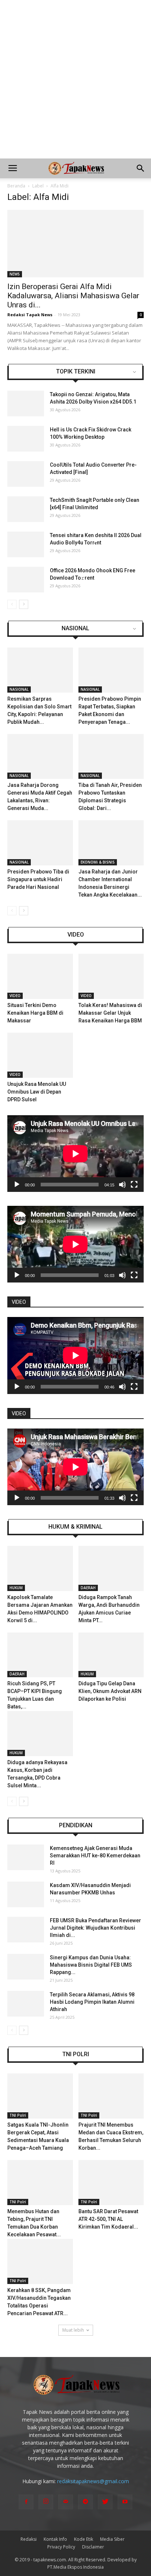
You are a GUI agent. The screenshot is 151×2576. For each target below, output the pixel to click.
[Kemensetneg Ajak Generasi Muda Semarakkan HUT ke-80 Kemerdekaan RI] (26, 1857)
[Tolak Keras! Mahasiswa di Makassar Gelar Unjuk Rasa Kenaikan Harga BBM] (111, 976)
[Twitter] (105, 2502)
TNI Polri (18, 2115)
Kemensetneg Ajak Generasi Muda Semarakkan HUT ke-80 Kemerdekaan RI (95, 1856)
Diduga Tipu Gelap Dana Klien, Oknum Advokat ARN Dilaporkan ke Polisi (110, 1691)
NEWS (15, 274)
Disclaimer (93, 2547)
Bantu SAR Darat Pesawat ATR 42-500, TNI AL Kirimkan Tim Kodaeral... (108, 2219)
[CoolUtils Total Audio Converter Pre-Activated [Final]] (26, 474)
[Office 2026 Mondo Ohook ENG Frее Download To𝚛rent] (26, 580)
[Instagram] (46, 2502)
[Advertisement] (75, 79)
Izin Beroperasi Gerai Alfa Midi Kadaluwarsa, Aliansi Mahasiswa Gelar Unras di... (73, 296)
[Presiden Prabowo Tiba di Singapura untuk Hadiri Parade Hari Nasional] (40, 843)
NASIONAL (75, 628)
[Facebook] (26, 2502)
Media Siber (112, 2539)
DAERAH (88, 1588)
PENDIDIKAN (76, 1825)
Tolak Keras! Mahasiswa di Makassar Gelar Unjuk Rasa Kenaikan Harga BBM (110, 1013)
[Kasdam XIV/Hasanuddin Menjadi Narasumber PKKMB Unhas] (26, 1894)
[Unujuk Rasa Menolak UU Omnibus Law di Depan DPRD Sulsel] (40, 1055)
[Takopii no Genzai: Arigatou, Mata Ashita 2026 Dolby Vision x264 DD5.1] (26, 404)
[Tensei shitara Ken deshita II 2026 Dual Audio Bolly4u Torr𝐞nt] (26, 544)
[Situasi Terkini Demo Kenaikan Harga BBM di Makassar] (40, 976)
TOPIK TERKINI (76, 372)
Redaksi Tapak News (30, 315)
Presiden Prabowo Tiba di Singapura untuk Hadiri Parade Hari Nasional (38, 879)
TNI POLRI (76, 2054)
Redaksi (29, 2539)
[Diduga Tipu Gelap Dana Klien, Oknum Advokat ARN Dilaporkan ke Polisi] (111, 1655)
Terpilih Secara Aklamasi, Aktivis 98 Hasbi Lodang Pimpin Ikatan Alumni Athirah (92, 2002)
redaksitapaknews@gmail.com (93, 2481)
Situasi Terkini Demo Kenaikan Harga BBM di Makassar (35, 1013)
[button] (141, 168)
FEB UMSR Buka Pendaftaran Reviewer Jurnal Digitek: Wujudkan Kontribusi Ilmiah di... (95, 1928)
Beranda (16, 186)
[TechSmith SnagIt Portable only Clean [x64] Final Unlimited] (26, 509)
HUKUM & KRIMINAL (75, 1527)
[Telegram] (85, 2502)
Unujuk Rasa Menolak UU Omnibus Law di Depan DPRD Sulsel (37, 1092)
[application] (75, 1154)
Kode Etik (84, 2539)
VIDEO (76, 935)
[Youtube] (125, 2502)
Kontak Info (55, 2539)
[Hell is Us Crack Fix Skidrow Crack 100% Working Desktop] (26, 439)
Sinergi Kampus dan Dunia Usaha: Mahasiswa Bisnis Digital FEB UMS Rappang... (91, 1965)
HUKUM (16, 1588)
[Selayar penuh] (134, 1185)
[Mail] (66, 2502)
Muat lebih (73, 2330)
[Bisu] (122, 1185)
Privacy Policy (61, 2547)
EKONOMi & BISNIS (98, 862)
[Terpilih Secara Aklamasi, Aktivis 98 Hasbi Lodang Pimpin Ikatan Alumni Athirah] (26, 2004)
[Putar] (17, 1185)
